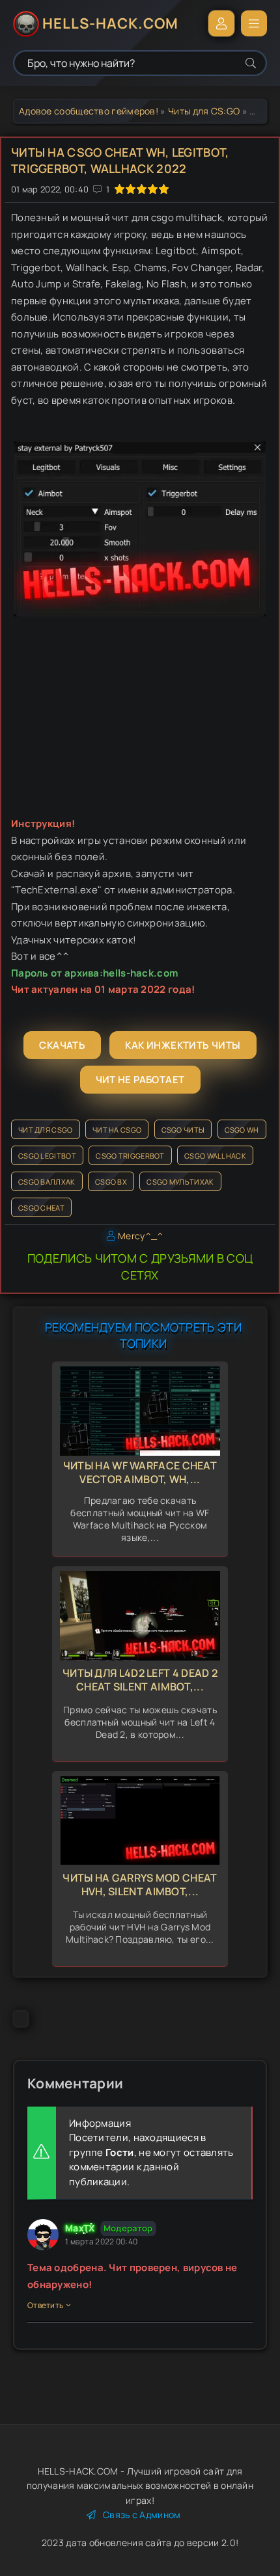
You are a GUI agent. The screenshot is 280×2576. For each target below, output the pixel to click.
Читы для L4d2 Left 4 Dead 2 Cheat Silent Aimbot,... (140, 1680)
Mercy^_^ (140, 1236)
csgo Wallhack (215, 1156)
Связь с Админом (142, 2515)
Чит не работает (140, 1080)
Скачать (62, 1045)
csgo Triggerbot (130, 1156)
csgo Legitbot (47, 1156)
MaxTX (80, 2228)
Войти (221, 23)
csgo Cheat (41, 1208)
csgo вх (111, 1182)
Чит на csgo (117, 1130)
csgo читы (183, 1130)
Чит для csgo (46, 1130)
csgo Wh (242, 1130)
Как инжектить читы (183, 1045)
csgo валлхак (47, 1182)
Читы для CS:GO (204, 111)
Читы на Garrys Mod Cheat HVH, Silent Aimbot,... (140, 1885)
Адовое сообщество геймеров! (89, 111)
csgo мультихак (180, 1182)
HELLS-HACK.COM (110, 23)
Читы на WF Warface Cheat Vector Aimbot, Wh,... (140, 1472)
